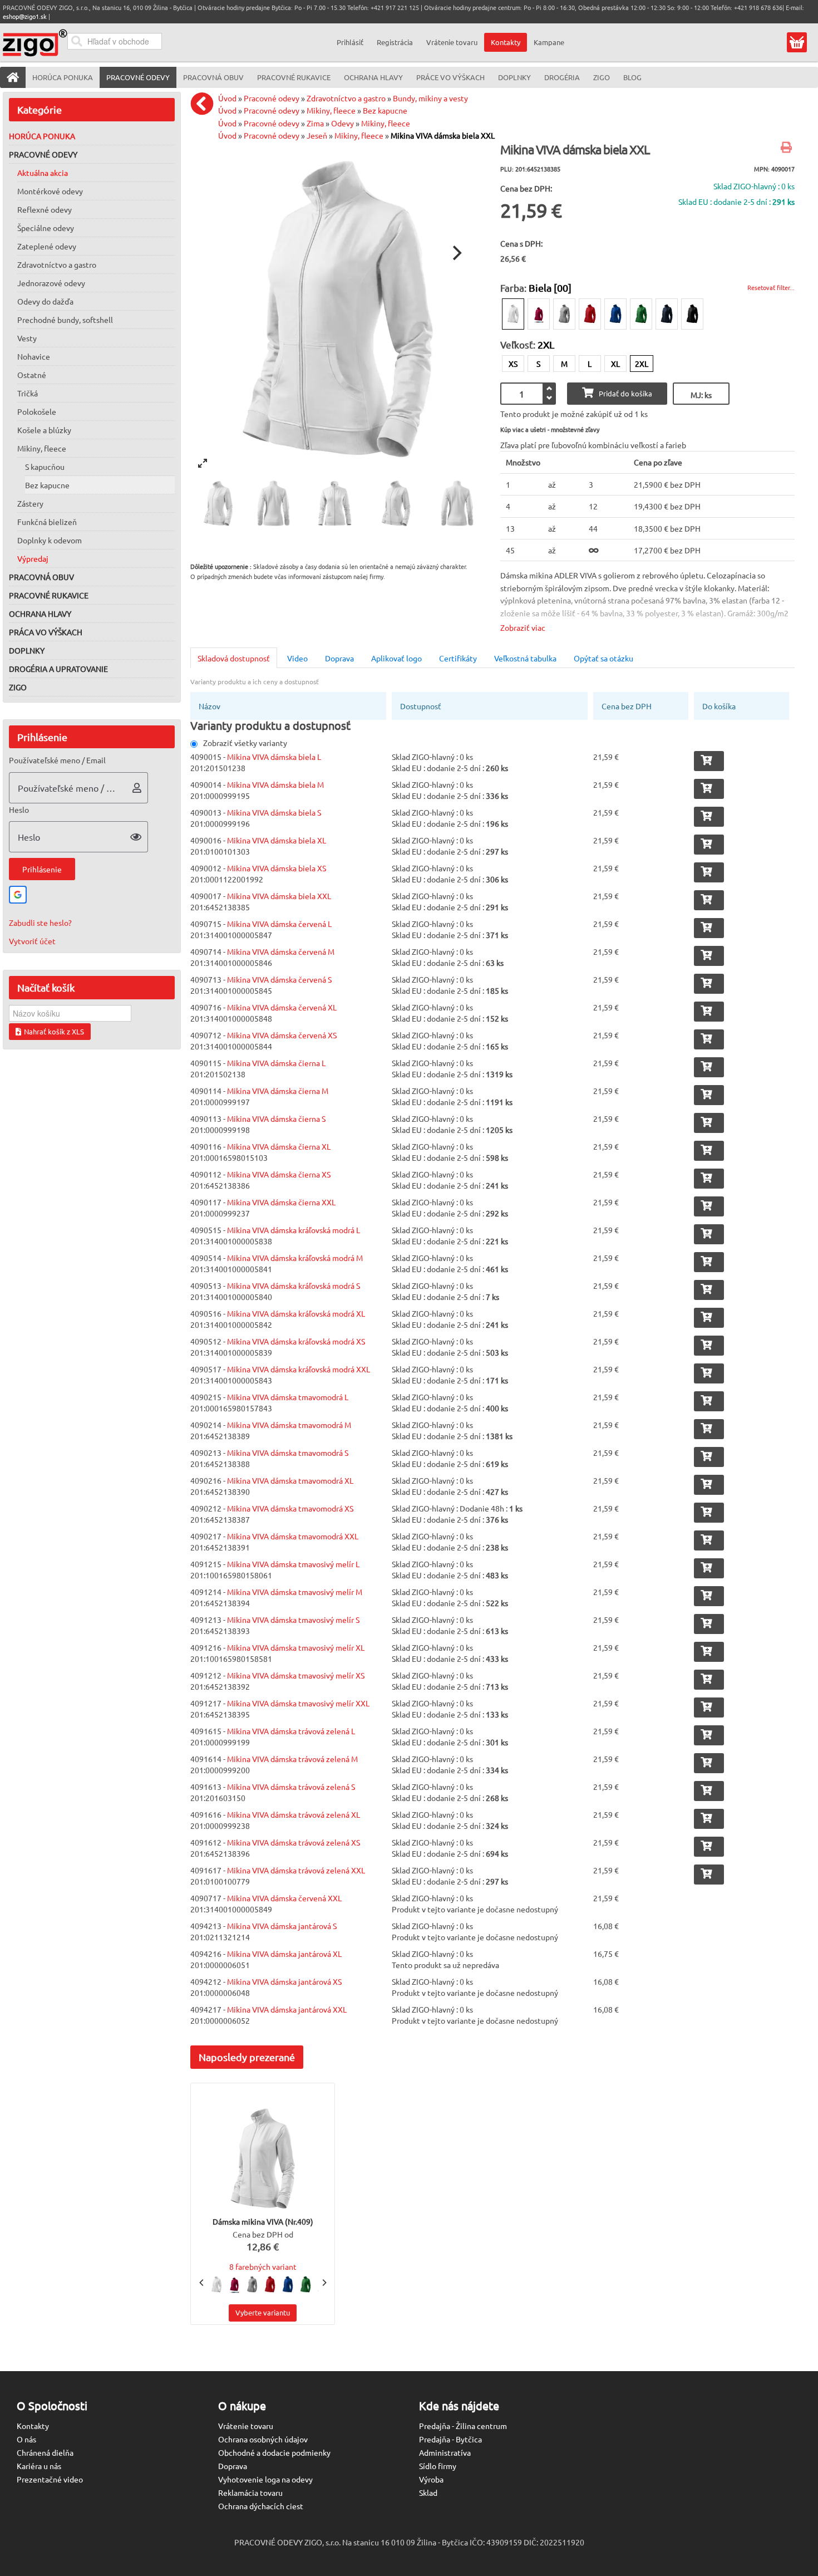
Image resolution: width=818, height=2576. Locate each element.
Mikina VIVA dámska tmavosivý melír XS (296, 1675)
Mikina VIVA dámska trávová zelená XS (294, 1842)
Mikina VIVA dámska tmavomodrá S (288, 1453)
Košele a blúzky (44, 430)
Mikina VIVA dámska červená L (279, 924)
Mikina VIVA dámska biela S (274, 812)
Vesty (27, 338)
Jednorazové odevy (51, 283)
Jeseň (317, 135)
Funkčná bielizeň (47, 522)
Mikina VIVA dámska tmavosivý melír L (293, 1564)
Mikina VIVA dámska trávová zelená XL (294, 1814)
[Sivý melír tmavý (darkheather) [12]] (564, 314)
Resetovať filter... (771, 287)
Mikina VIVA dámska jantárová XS (284, 1981)
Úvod (227, 98)
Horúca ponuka (42, 136)
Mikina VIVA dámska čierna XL (279, 1146)
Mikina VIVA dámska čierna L (276, 1063)
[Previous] (202, 2283)
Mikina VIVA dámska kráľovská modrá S (294, 1285)
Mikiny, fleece (42, 448)
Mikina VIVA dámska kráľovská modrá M (295, 1258)
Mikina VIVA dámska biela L (274, 757)
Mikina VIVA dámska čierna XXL (281, 1202)
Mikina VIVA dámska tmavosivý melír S (293, 1620)
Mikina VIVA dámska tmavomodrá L (288, 1397)
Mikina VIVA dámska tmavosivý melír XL (296, 1647)
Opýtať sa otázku (603, 658)
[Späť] (205, 104)
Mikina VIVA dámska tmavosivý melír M (295, 1592)
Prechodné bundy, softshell (65, 320)
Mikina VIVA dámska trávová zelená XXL (296, 1870)
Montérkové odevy (50, 191)
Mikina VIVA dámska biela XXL (443, 135)
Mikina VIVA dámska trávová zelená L (291, 1731)
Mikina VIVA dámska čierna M (278, 1091)
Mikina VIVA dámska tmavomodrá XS (290, 1508)
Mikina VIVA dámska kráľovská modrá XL (296, 1313)
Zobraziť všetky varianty (245, 743)
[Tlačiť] (788, 148)
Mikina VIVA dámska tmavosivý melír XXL (298, 1703)
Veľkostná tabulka (525, 658)
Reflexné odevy (45, 209)
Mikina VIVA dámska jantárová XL (284, 1954)
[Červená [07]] (590, 314)
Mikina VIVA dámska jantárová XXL (287, 2009)
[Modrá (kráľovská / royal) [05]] (615, 314)
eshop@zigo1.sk (25, 16)
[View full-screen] (203, 463)
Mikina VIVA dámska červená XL (282, 1007)
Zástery (30, 503)
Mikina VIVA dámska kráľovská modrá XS (296, 1341)
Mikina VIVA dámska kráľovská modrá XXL (299, 1369)
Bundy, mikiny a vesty (430, 98)
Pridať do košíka (625, 393)
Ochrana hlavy (40, 614)
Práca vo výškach (46, 632)
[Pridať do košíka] (709, 761)
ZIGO (18, 687)
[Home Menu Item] (13, 77)
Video (297, 658)
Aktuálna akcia (43, 173)
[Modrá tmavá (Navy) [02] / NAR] (667, 314)
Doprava (339, 658)
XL (615, 364)
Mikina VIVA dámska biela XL (277, 840)
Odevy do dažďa (45, 301)
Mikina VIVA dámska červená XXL (284, 1898)
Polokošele (37, 411)
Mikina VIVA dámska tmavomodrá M (289, 1425)
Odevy (343, 123)
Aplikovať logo (396, 658)
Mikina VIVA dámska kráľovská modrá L (294, 1230)
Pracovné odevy (43, 154)
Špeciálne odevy (46, 228)
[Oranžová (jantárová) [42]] (539, 314)
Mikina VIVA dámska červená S (279, 979)
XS (513, 364)
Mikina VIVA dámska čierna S (276, 1118)
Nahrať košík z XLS (54, 1031)
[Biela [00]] (513, 314)
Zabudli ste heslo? (40, 923)
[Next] (456, 253)
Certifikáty (458, 658)
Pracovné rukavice (49, 595)
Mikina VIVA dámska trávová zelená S (291, 1787)
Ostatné (32, 375)
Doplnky (27, 650)
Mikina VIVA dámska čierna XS (279, 1174)
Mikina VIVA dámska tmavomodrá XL (290, 1480)
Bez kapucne (47, 485)
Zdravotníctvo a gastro (57, 264)
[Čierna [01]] (692, 314)
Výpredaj (33, 558)
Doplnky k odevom (50, 540)
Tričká (28, 393)
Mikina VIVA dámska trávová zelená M (292, 1759)
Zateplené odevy (47, 246)
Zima (315, 123)
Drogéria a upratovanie (58, 669)
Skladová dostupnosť (234, 658)
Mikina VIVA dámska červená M (281, 951)
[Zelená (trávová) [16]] (641, 314)
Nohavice (34, 356)
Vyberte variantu (263, 2312)
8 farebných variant (263, 2266)
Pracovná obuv (41, 577)
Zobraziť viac (523, 627)
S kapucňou (45, 467)
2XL (642, 364)
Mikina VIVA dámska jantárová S (282, 1926)
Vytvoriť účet (32, 941)
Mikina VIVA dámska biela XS (277, 868)
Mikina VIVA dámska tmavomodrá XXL (293, 1536)
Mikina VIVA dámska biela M (275, 784)
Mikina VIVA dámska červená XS (282, 1035)
